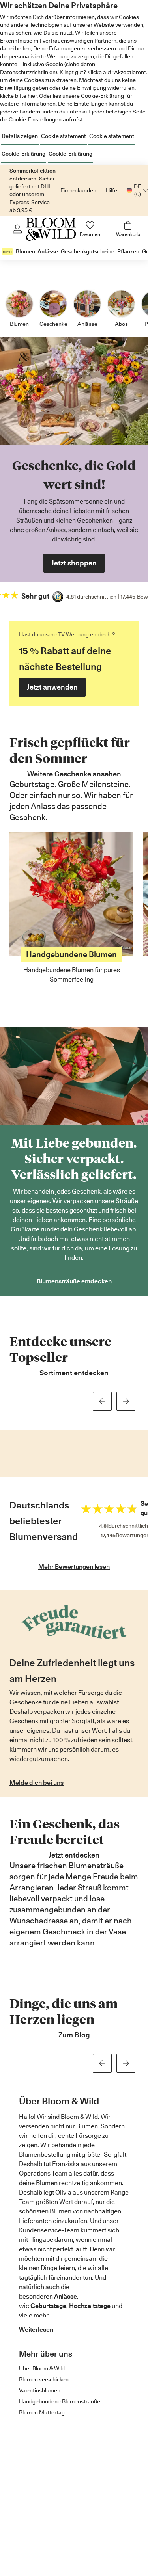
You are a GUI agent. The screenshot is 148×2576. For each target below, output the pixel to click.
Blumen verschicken (44, 2379)
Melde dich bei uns (37, 1783)
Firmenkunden (78, 190)
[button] (102, 1401)
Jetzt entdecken (74, 1855)
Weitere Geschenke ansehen (74, 774)
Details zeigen (20, 136)
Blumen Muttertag (42, 2412)
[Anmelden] (17, 229)
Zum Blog (74, 2035)
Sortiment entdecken (74, 1373)
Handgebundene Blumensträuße (60, 2401)
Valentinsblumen (40, 2390)
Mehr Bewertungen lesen (74, 1567)
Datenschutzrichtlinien (28, 72)
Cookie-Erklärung (23, 154)
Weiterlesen (36, 2330)
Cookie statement (64, 136)
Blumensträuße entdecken (74, 1281)
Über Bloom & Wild (42, 2368)
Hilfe (111, 190)
